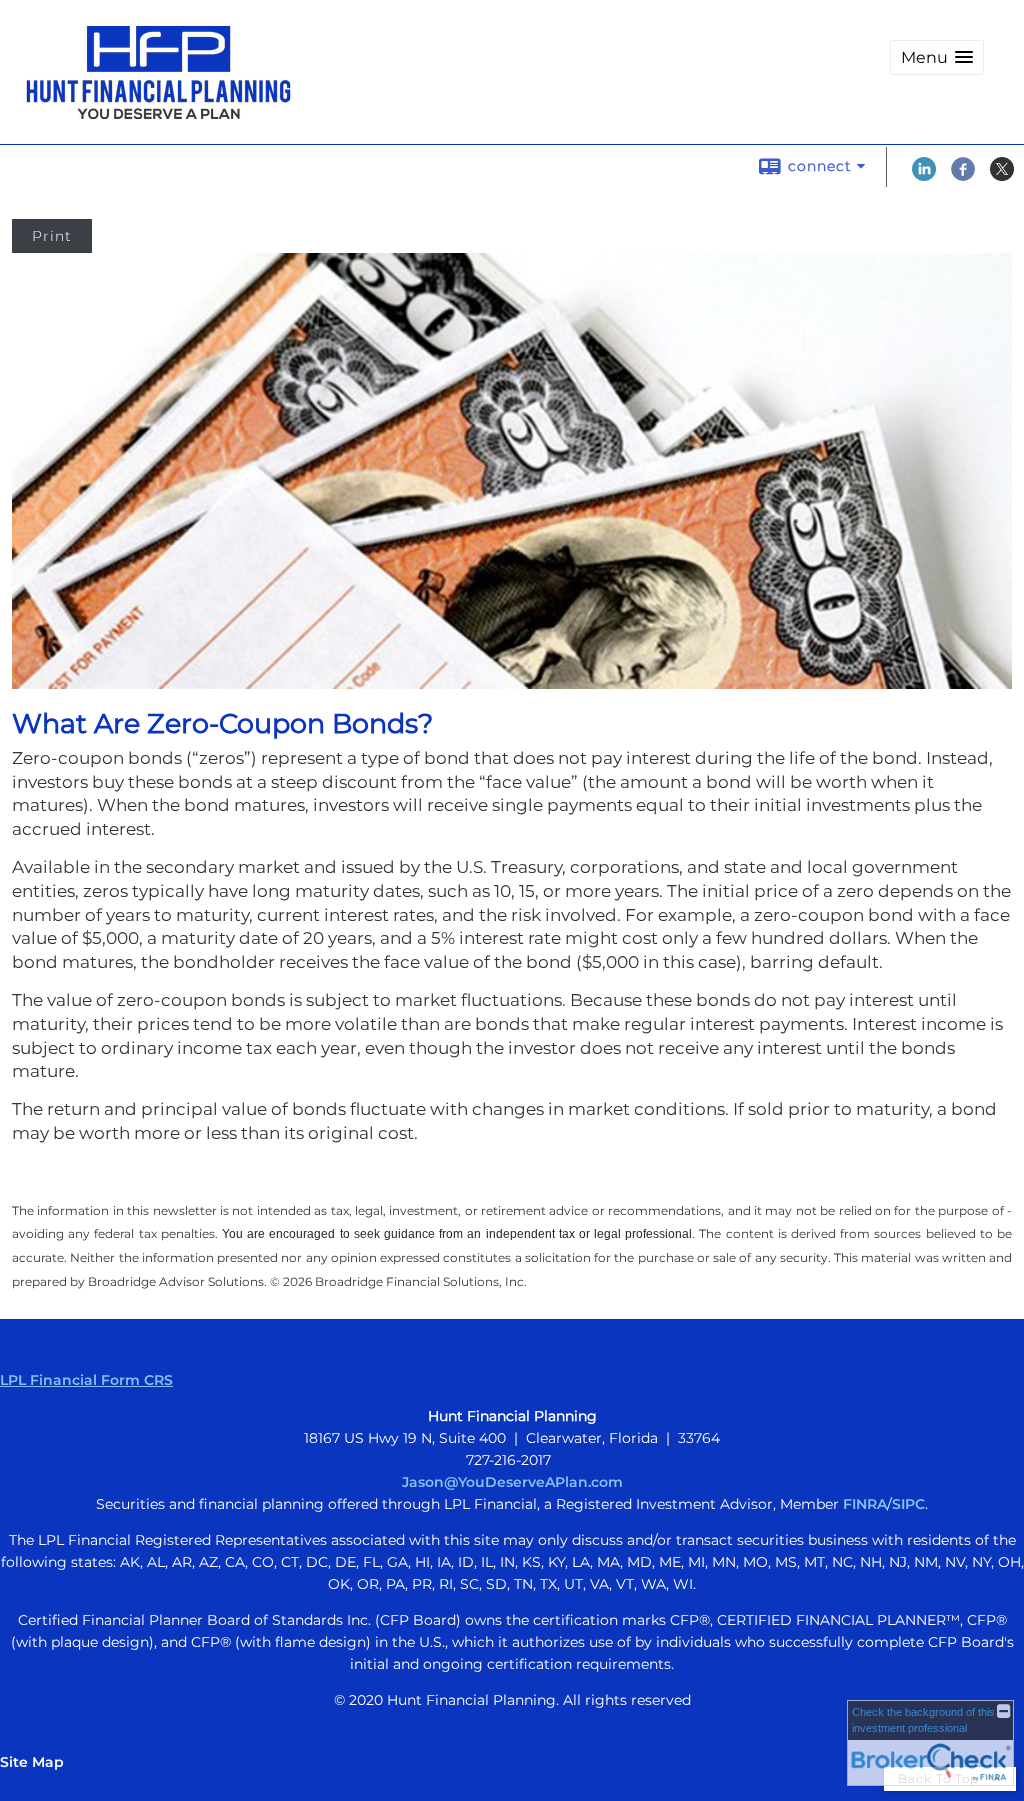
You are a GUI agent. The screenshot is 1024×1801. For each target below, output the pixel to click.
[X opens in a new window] (1002, 176)
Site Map (32, 1762)
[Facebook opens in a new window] (963, 176)
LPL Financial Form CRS (86, 1380)
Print (52, 236)
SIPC (908, 1504)
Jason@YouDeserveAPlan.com (512, 1482)
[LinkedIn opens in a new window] (924, 176)
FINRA (865, 1504)
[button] (937, 57)
